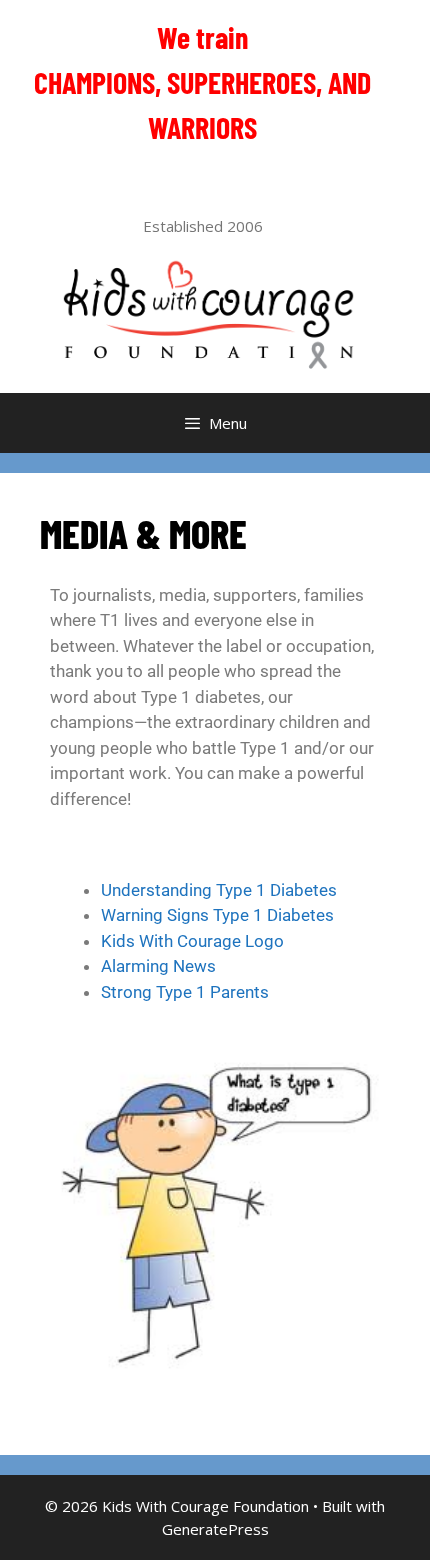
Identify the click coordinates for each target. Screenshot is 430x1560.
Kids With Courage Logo (192, 941)
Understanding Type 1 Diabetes (219, 890)
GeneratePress (215, 1529)
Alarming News (158, 966)
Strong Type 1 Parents (185, 992)
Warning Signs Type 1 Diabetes (217, 915)
